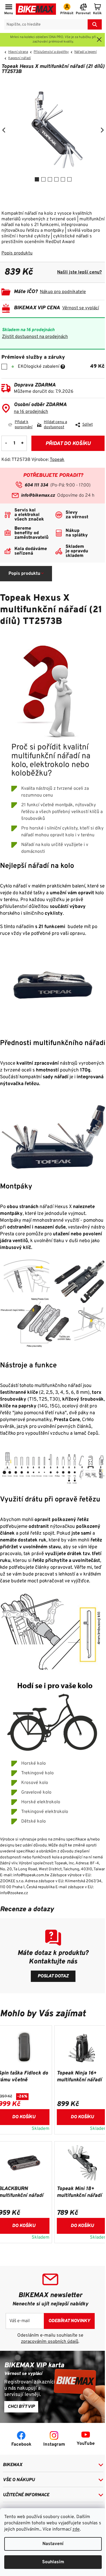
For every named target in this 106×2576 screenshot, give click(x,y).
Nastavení (53, 2544)
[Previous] (4, 130)
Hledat (95, 24)
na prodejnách (31, 412)
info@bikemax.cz (38, 496)
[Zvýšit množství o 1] (22, 443)
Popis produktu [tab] (24, 574)
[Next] (102, 130)
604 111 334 (36, 485)
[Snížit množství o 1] (6, 443)
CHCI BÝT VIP (21, 2407)
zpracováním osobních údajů (50, 2342)
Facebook (21, 2445)
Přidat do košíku (68, 444)
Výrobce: (48, 460)
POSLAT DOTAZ (53, 1976)
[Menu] (9, 10)
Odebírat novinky (69, 2321)
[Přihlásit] (67, 10)
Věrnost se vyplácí (81, 308)
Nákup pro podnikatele (63, 292)
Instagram (54, 2445)
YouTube (86, 2444)
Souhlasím (53, 2562)
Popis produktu (17, 253)
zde (76, 2529)
